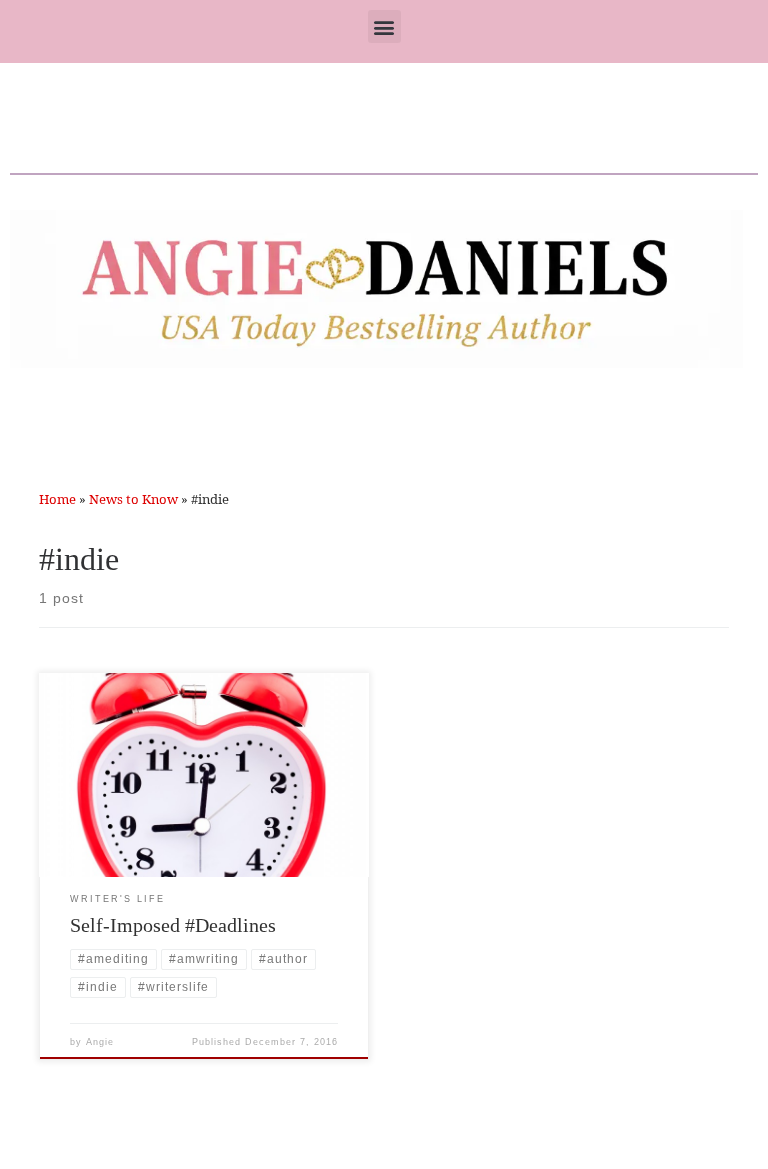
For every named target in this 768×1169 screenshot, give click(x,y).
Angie (100, 1042)
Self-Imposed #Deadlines (173, 925)
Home (57, 499)
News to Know (133, 499)
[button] (384, 26)
